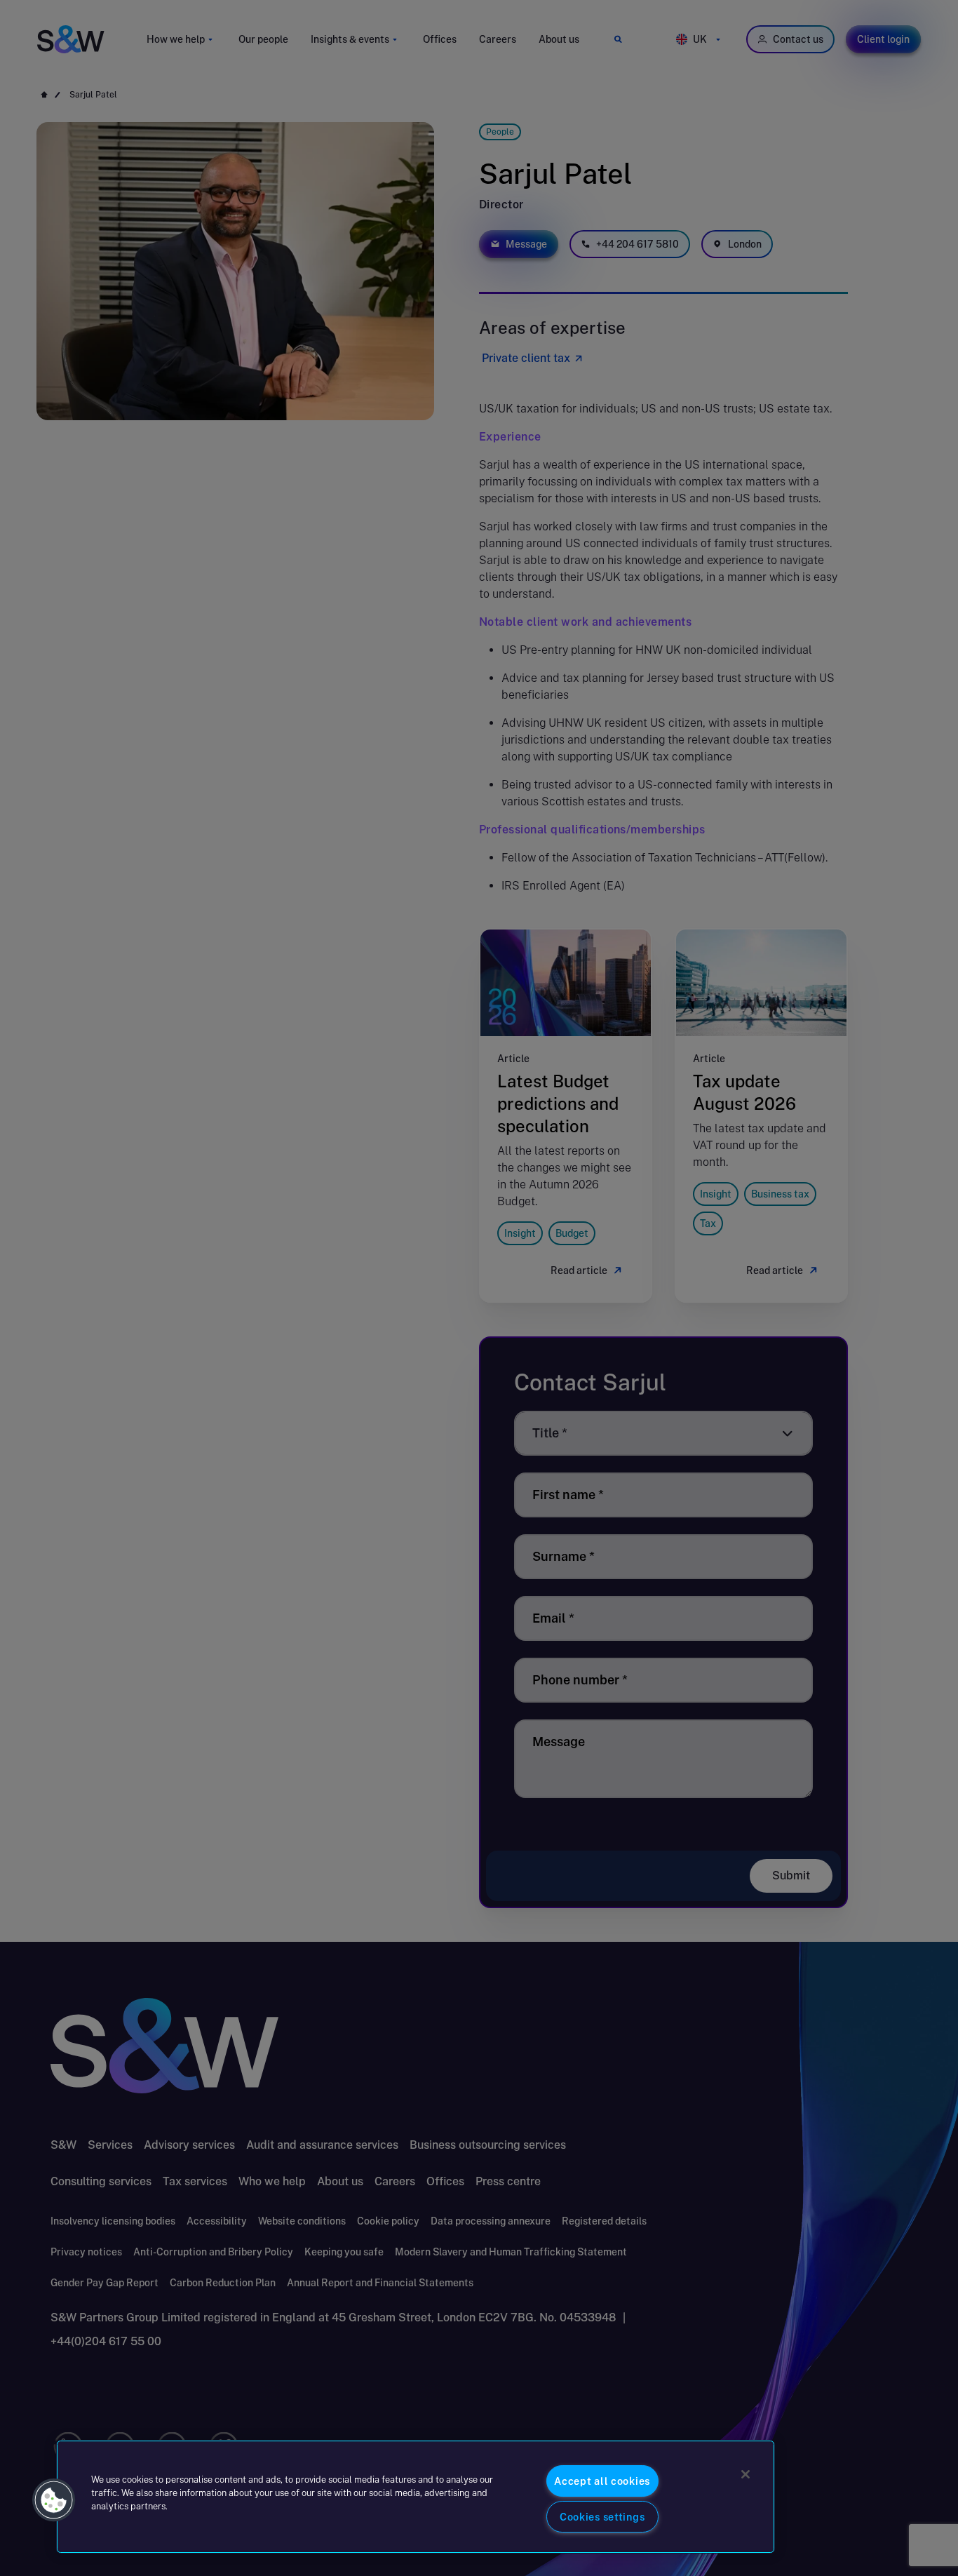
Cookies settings (602, 2517)
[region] (416, 2497)
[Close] (746, 2474)
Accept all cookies (602, 2481)
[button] (54, 2500)
